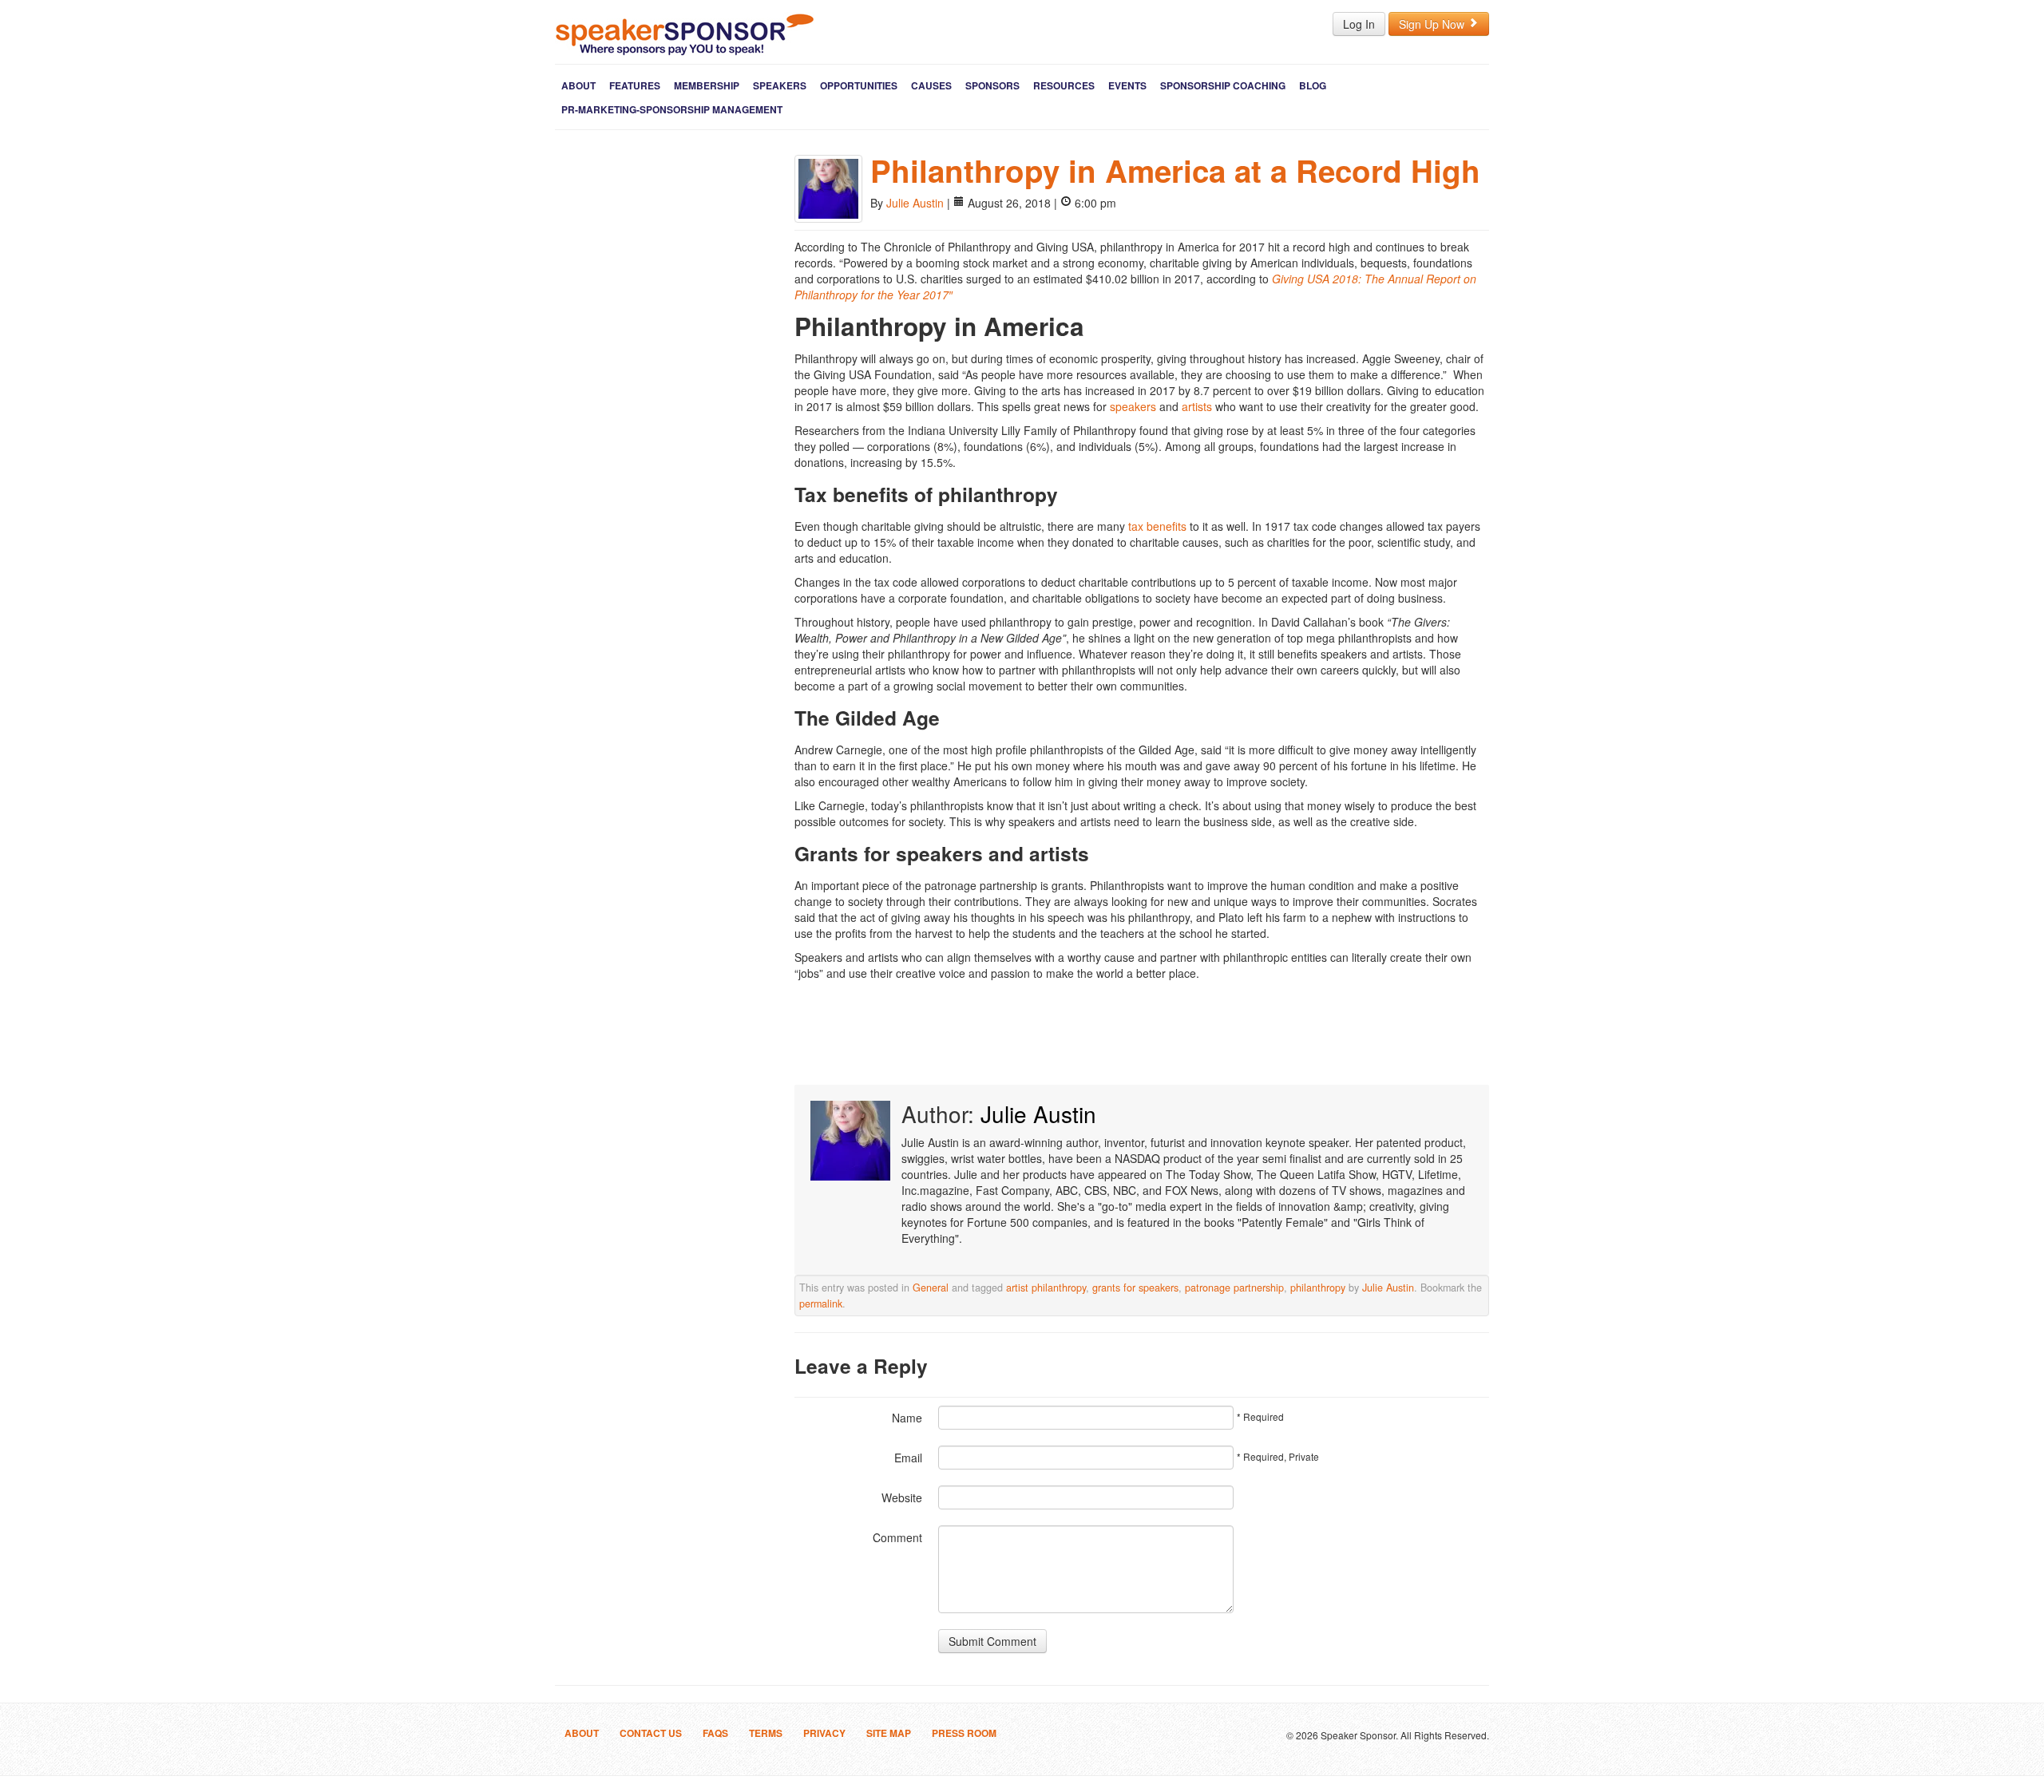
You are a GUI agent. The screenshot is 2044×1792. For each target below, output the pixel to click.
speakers (1133, 406)
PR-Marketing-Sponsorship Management (672, 109)
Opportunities (859, 85)
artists (1197, 406)
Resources (1064, 85)
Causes (931, 85)
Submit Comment (992, 1641)
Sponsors (992, 85)
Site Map (889, 1733)
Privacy (824, 1733)
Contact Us (651, 1733)
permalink (821, 1303)
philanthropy (1318, 1288)
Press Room (964, 1733)
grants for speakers (1135, 1288)
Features (635, 85)
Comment (897, 1537)
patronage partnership (1234, 1288)
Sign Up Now (1433, 24)
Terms (766, 1733)
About (578, 85)
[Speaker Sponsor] (685, 34)
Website (902, 1497)
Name (907, 1418)
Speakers (780, 85)
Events (1127, 85)
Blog (1313, 85)
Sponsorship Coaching (1223, 85)
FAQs (715, 1733)
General (931, 1288)
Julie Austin (915, 203)
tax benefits (1157, 526)
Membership (707, 85)
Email (908, 1458)
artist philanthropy (1046, 1288)
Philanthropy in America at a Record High (1175, 170)
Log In (1359, 24)
